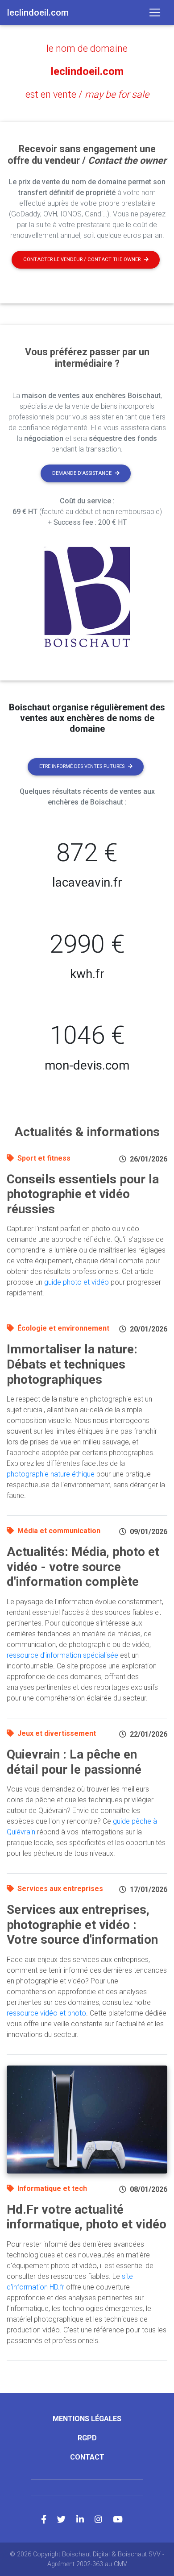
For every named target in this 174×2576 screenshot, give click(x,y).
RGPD (87, 2438)
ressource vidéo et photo (46, 2013)
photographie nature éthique (51, 1474)
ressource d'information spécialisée (62, 1655)
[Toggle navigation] (155, 12)
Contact (87, 2457)
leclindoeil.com (87, 71)
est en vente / (87, 94)
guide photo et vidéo (77, 1282)
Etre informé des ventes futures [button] (82, 766)
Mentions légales (87, 2419)
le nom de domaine (87, 48)
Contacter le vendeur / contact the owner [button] (82, 259)
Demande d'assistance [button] (82, 473)
